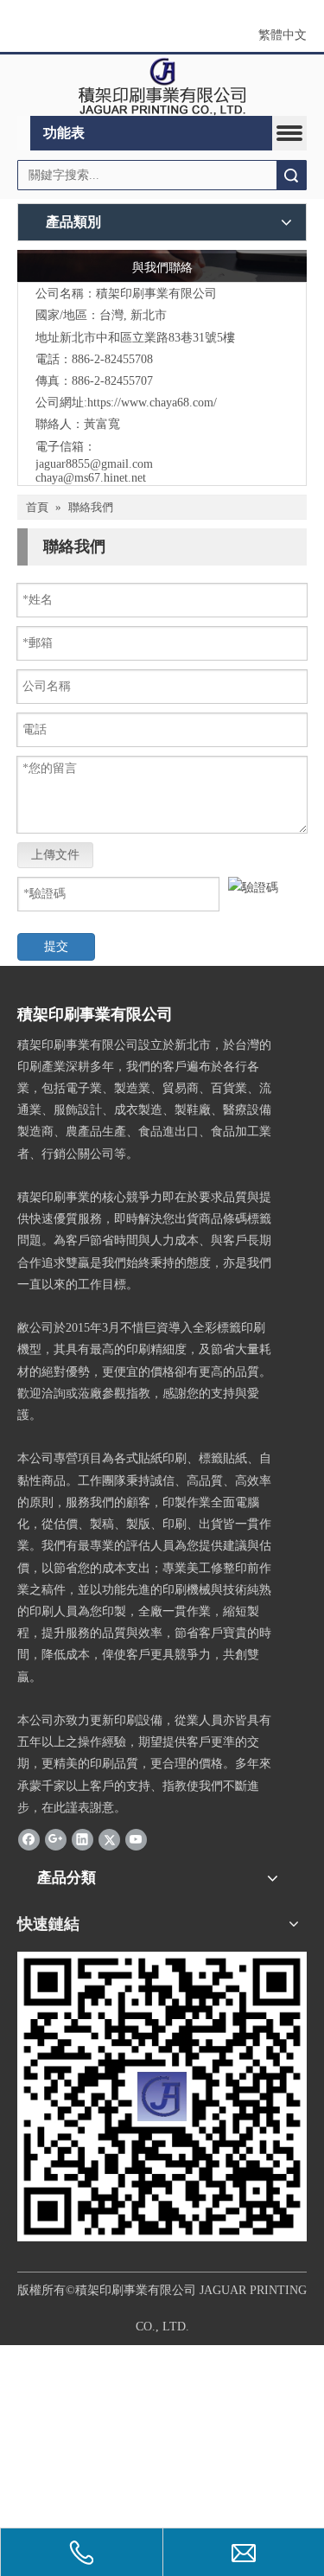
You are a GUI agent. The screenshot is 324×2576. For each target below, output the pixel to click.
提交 (56, 946)
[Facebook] (29, 1839)
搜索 (291, 175)
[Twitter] (109, 1839)
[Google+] (56, 1839)
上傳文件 (55, 855)
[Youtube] (136, 1839)
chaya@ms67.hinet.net (91, 478)
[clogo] (162, 86)
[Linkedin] (83, 1839)
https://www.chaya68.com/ (152, 403)
